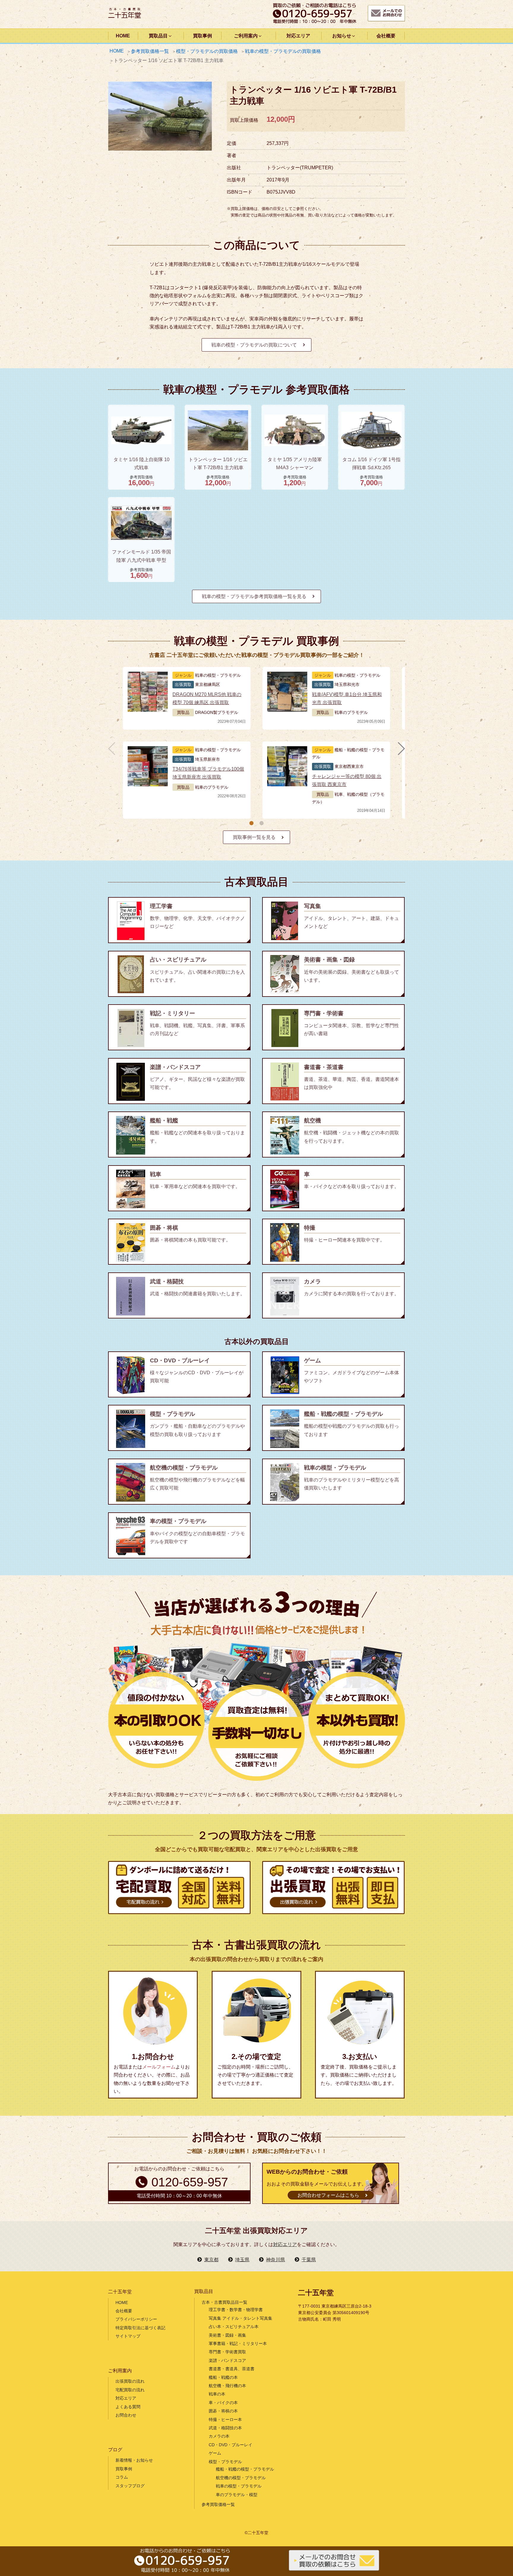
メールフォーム (159, 2067)
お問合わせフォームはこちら (328, 2195)
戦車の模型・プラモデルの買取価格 (283, 51)
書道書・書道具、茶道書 (232, 2369)
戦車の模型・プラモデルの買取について (254, 345)
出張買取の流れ (130, 2381)
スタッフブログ (130, 2486)
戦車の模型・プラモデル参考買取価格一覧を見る (254, 596)
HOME (123, 36)
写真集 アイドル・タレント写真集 (240, 2318)
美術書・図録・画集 (227, 2335)
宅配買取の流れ (130, 2390)
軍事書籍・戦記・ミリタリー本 (238, 2343)
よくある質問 (128, 2407)
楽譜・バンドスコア (227, 2360)
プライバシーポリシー (136, 2319)
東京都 (211, 2260)
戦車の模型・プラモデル (239, 2486)
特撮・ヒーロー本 (225, 2420)
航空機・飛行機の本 (227, 2386)
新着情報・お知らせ (134, 2460)
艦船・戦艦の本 (223, 2377)
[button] (251, 823)
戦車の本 (217, 2394)
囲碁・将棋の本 (223, 2411)
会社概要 (386, 36)
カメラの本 (219, 2436)
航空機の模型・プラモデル (241, 2478)
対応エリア (298, 36)
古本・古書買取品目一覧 (224, 2302)
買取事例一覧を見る (254, 837)
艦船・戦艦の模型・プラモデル (245, 2469)
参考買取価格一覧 (150, 51)
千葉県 (309, 2260)
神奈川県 (275, 2260)
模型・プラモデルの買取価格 (207, 51)
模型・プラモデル (225, 2462)
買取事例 (202, 36)
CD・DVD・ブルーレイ (231, 2445)
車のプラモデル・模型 (237, 2495)
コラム (122, 2477)
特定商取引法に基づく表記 (140, 2328)
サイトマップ (128, 2336)
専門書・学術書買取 (227, 2352)
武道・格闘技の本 (225, 2428)
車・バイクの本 (223, 2403)
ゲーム (215, 2453)
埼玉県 (242, 2260)
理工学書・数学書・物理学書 (236, 2310)
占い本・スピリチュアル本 (234, 2327)
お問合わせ (126, 2415)
